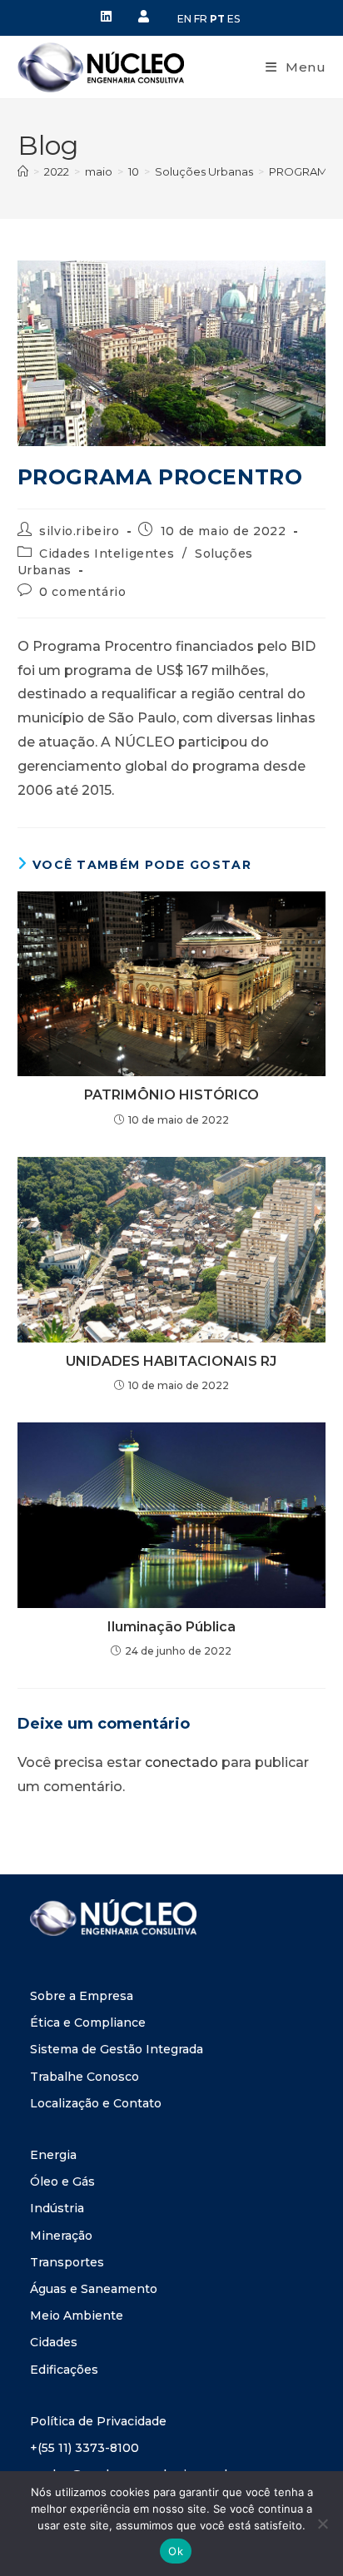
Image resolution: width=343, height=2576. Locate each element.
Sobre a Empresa (82, 1996)
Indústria (57, 2208)
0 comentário (82, 592)
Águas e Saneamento (94, 2289)
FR (201, 19)
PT (217, 19)
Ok (176, 2551)
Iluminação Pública (171, 1627)
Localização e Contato (96, 2103)
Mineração (61, 2236)
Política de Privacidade (98, 2421)
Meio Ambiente (77, 2315)
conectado (181, 1762)
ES (234, 19)
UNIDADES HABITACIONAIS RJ (171, 1361)
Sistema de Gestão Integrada (117, 2049)
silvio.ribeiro (79, 531)
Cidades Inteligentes (107, 553)
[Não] (322, 2524)
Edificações (64, 2370)
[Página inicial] (23, 171)
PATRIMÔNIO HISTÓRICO (171, 1095)
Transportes (67, 2262)
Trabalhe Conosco (85, 2077)
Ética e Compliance (88, 2023)
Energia (53, 2155)
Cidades (54, 2342)
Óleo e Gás (62, 2181)
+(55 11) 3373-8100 (85, 2448)
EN (184, 19)
